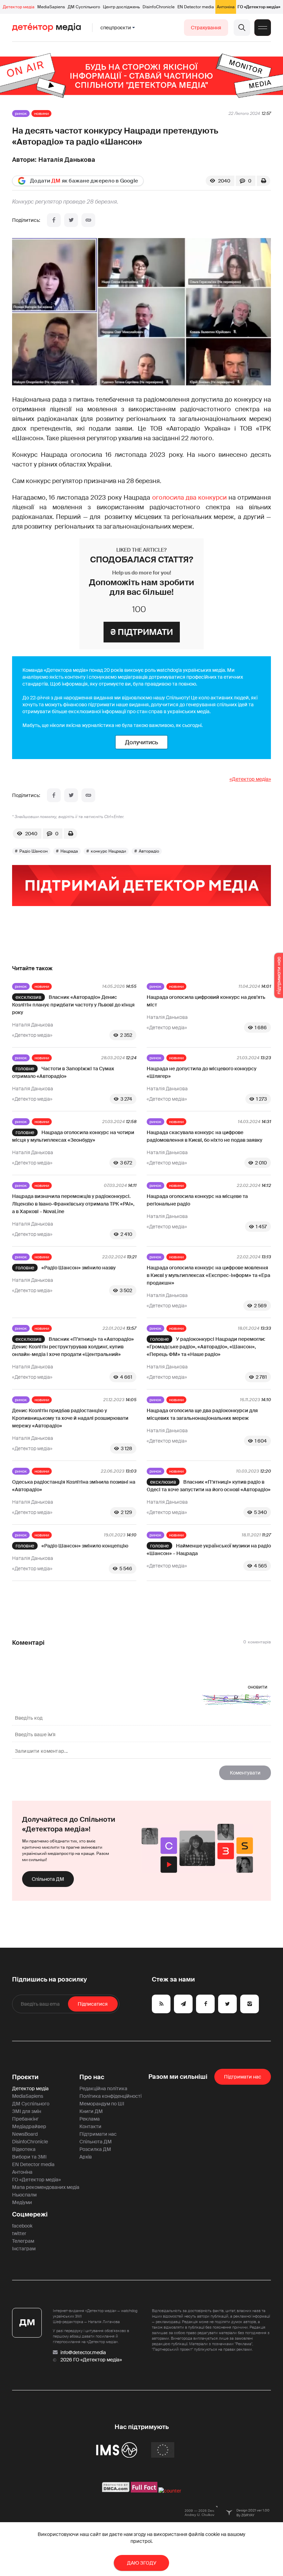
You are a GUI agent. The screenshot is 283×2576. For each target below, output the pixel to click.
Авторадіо (149, 851)
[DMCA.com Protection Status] (116, 2491)
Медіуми (22, 2202)
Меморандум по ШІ (102, 2104)
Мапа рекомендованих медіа (46, 2187)
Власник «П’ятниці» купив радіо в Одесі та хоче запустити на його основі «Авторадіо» (209, 1486)
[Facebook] (54, 220)
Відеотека (24, 2149)
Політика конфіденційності (110, 2096)
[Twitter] (71, 220)
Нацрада (69, 851)
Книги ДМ (91, 2111)
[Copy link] (88, 220)
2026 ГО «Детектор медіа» (91, 2360)
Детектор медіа (19, 7)
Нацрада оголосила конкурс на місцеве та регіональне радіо (197, 1200)
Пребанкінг (25, 2119)
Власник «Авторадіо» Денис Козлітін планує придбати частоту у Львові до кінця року (73, 1005)
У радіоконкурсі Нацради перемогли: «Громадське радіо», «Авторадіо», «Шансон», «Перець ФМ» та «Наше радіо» (206, 1347)
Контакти (90, 2126)
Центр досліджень (121, 7)
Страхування (206, 28)
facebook (22, 2226)
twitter (19, 2233)
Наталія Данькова (67, 160)
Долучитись (141, 742)
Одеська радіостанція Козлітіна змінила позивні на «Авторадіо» (74, 1486)
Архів (86, 2157)
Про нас (92, 2077)
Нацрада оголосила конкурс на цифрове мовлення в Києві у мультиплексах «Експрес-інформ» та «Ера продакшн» (208, 1275)
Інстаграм (24, 2249)
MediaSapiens (51, 7)
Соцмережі (30, 2214)
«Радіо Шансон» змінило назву (79, 1268)
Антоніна (226, 7)
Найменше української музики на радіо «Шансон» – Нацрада (209, 1550)
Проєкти (25, 2077)
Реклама (90, 2119)
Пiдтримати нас (243, 2077)
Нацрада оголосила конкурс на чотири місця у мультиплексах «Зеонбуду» (73, 1136)
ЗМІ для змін (27, 2111)
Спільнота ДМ (48, 1879)
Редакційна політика (103, 2088)
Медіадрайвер (29, 2126)
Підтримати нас (98, 2134)
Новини (41, 114)
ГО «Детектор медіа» (259, 7)
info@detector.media (83, 2352)
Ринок (21, 114)
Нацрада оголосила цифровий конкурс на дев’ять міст (206, 1001)
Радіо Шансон (33, 851)
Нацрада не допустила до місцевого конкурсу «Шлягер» (202, 1072)
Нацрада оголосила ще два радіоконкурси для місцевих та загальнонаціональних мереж (202, 1414)
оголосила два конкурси (189, 498)
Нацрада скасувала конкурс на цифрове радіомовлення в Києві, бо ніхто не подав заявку (204, 1136)
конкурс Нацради (108, 851)
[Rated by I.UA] (170, 2491)
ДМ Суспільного (84, 7)
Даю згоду (142, 2563)
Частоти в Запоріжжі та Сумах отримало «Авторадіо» (63, 1072)
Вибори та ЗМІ (29, 2157)
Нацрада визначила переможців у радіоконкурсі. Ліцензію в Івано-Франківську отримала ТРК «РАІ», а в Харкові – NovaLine (73, 1204)
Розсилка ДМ (95, 2149)
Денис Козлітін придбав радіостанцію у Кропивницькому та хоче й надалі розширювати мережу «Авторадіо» (70, 1418)
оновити (258, 1687)
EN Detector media (196, 7)
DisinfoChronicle (159, 7)
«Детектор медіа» (250, 779)
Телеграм (23, 2241)
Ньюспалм (24, 2195)
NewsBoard (25, 2134)
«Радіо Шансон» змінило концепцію (85, 1546)
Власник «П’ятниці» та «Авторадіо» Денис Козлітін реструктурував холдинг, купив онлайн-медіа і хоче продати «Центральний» (73, 1347)
